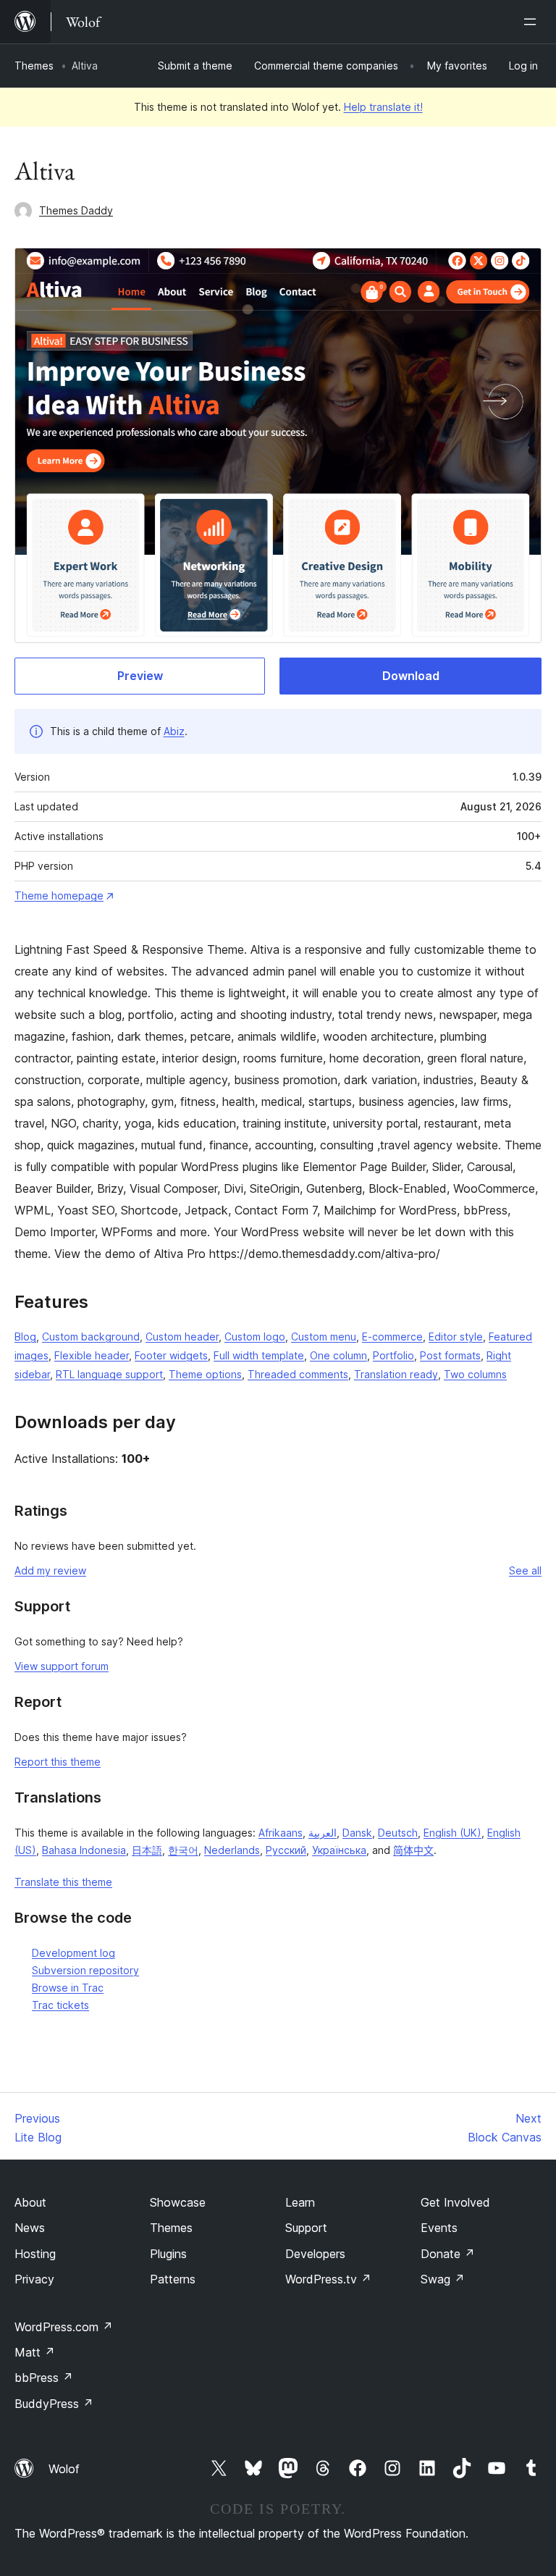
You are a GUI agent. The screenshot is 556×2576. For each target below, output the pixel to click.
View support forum (62, 1666)
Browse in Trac (68, 1988)
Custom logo (255, 1337)
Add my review (50, 1570)
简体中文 (413, 1850)
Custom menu (324, 1337)
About (30, 2202)
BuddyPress (54, 2404)
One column (338, 1355)
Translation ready (396, 1374)
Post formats (450, 1355)
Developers (315, 2254)
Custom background (91, 1337)
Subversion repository (85, 1970)
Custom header (182, 1337)
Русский (286, 1850)
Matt (35, 2352)
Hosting (35, 2254)
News (30, 2228)
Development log (73, 1953)
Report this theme (58, 1762)
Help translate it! (383, 107)
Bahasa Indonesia (84, 1850)
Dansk (357, 1833)
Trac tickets (60, 2005)
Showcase (178, 2202)
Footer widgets (171, 1355)
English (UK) (452, 1833)
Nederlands (232, 1850)
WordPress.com (64, 2327)
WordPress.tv (328, 2279)
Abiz (174, 731)
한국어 (183, 1850)
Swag (443, 2279)
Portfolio (393, 1355)
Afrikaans (281, 1833)
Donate (448, 2254)
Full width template (259, 1355)
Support (306, 2228)
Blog (25, 1337)
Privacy (34, 2279)
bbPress (44, 2378)
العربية (323, 1833)
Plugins (168, 2254)
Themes (34, 66)
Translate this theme (63, 1882)
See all (525, 1570)
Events (439, 2228)
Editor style (456, 1337)
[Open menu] (533, 22)
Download (411, 676)
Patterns (173, 2279)
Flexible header (92, 1355)
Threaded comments (298, 1374)
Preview (140, 676)
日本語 (147, 1850)
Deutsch (398, 1833)
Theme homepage (59, 895)
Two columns (475, 1374)
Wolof (64, 2469)
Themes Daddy (76, 210)
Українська (339, 1850)
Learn (300, 2202)
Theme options (205, 1374)
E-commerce (392, 1337)
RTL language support (109, 1374)
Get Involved (455, 2202)
